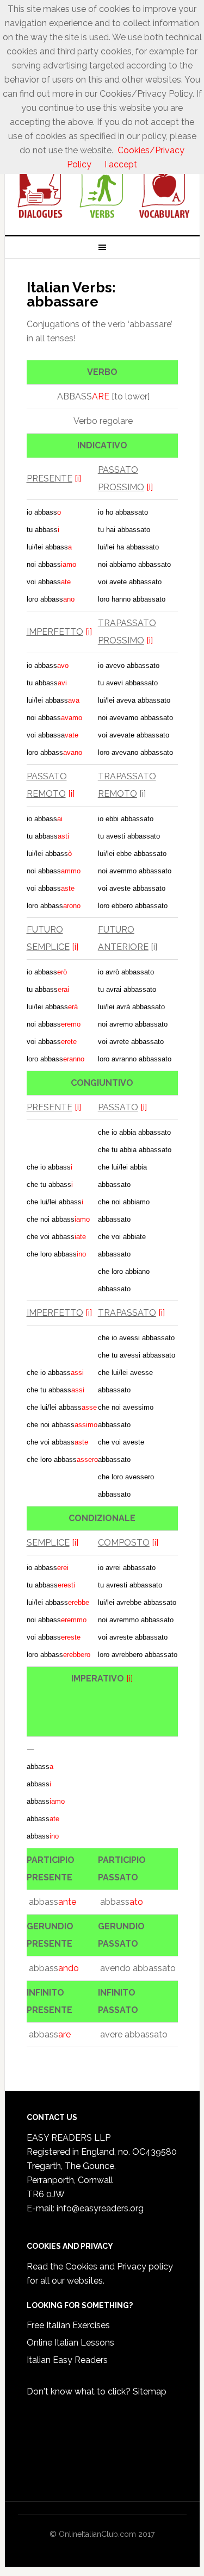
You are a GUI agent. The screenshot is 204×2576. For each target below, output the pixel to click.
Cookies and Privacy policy (119, 2266)
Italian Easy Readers (67, 2360)
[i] (78, 479)
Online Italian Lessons (70, 2343)
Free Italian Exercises (68, 2325)
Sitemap (150, 2391)
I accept (121, 164)
